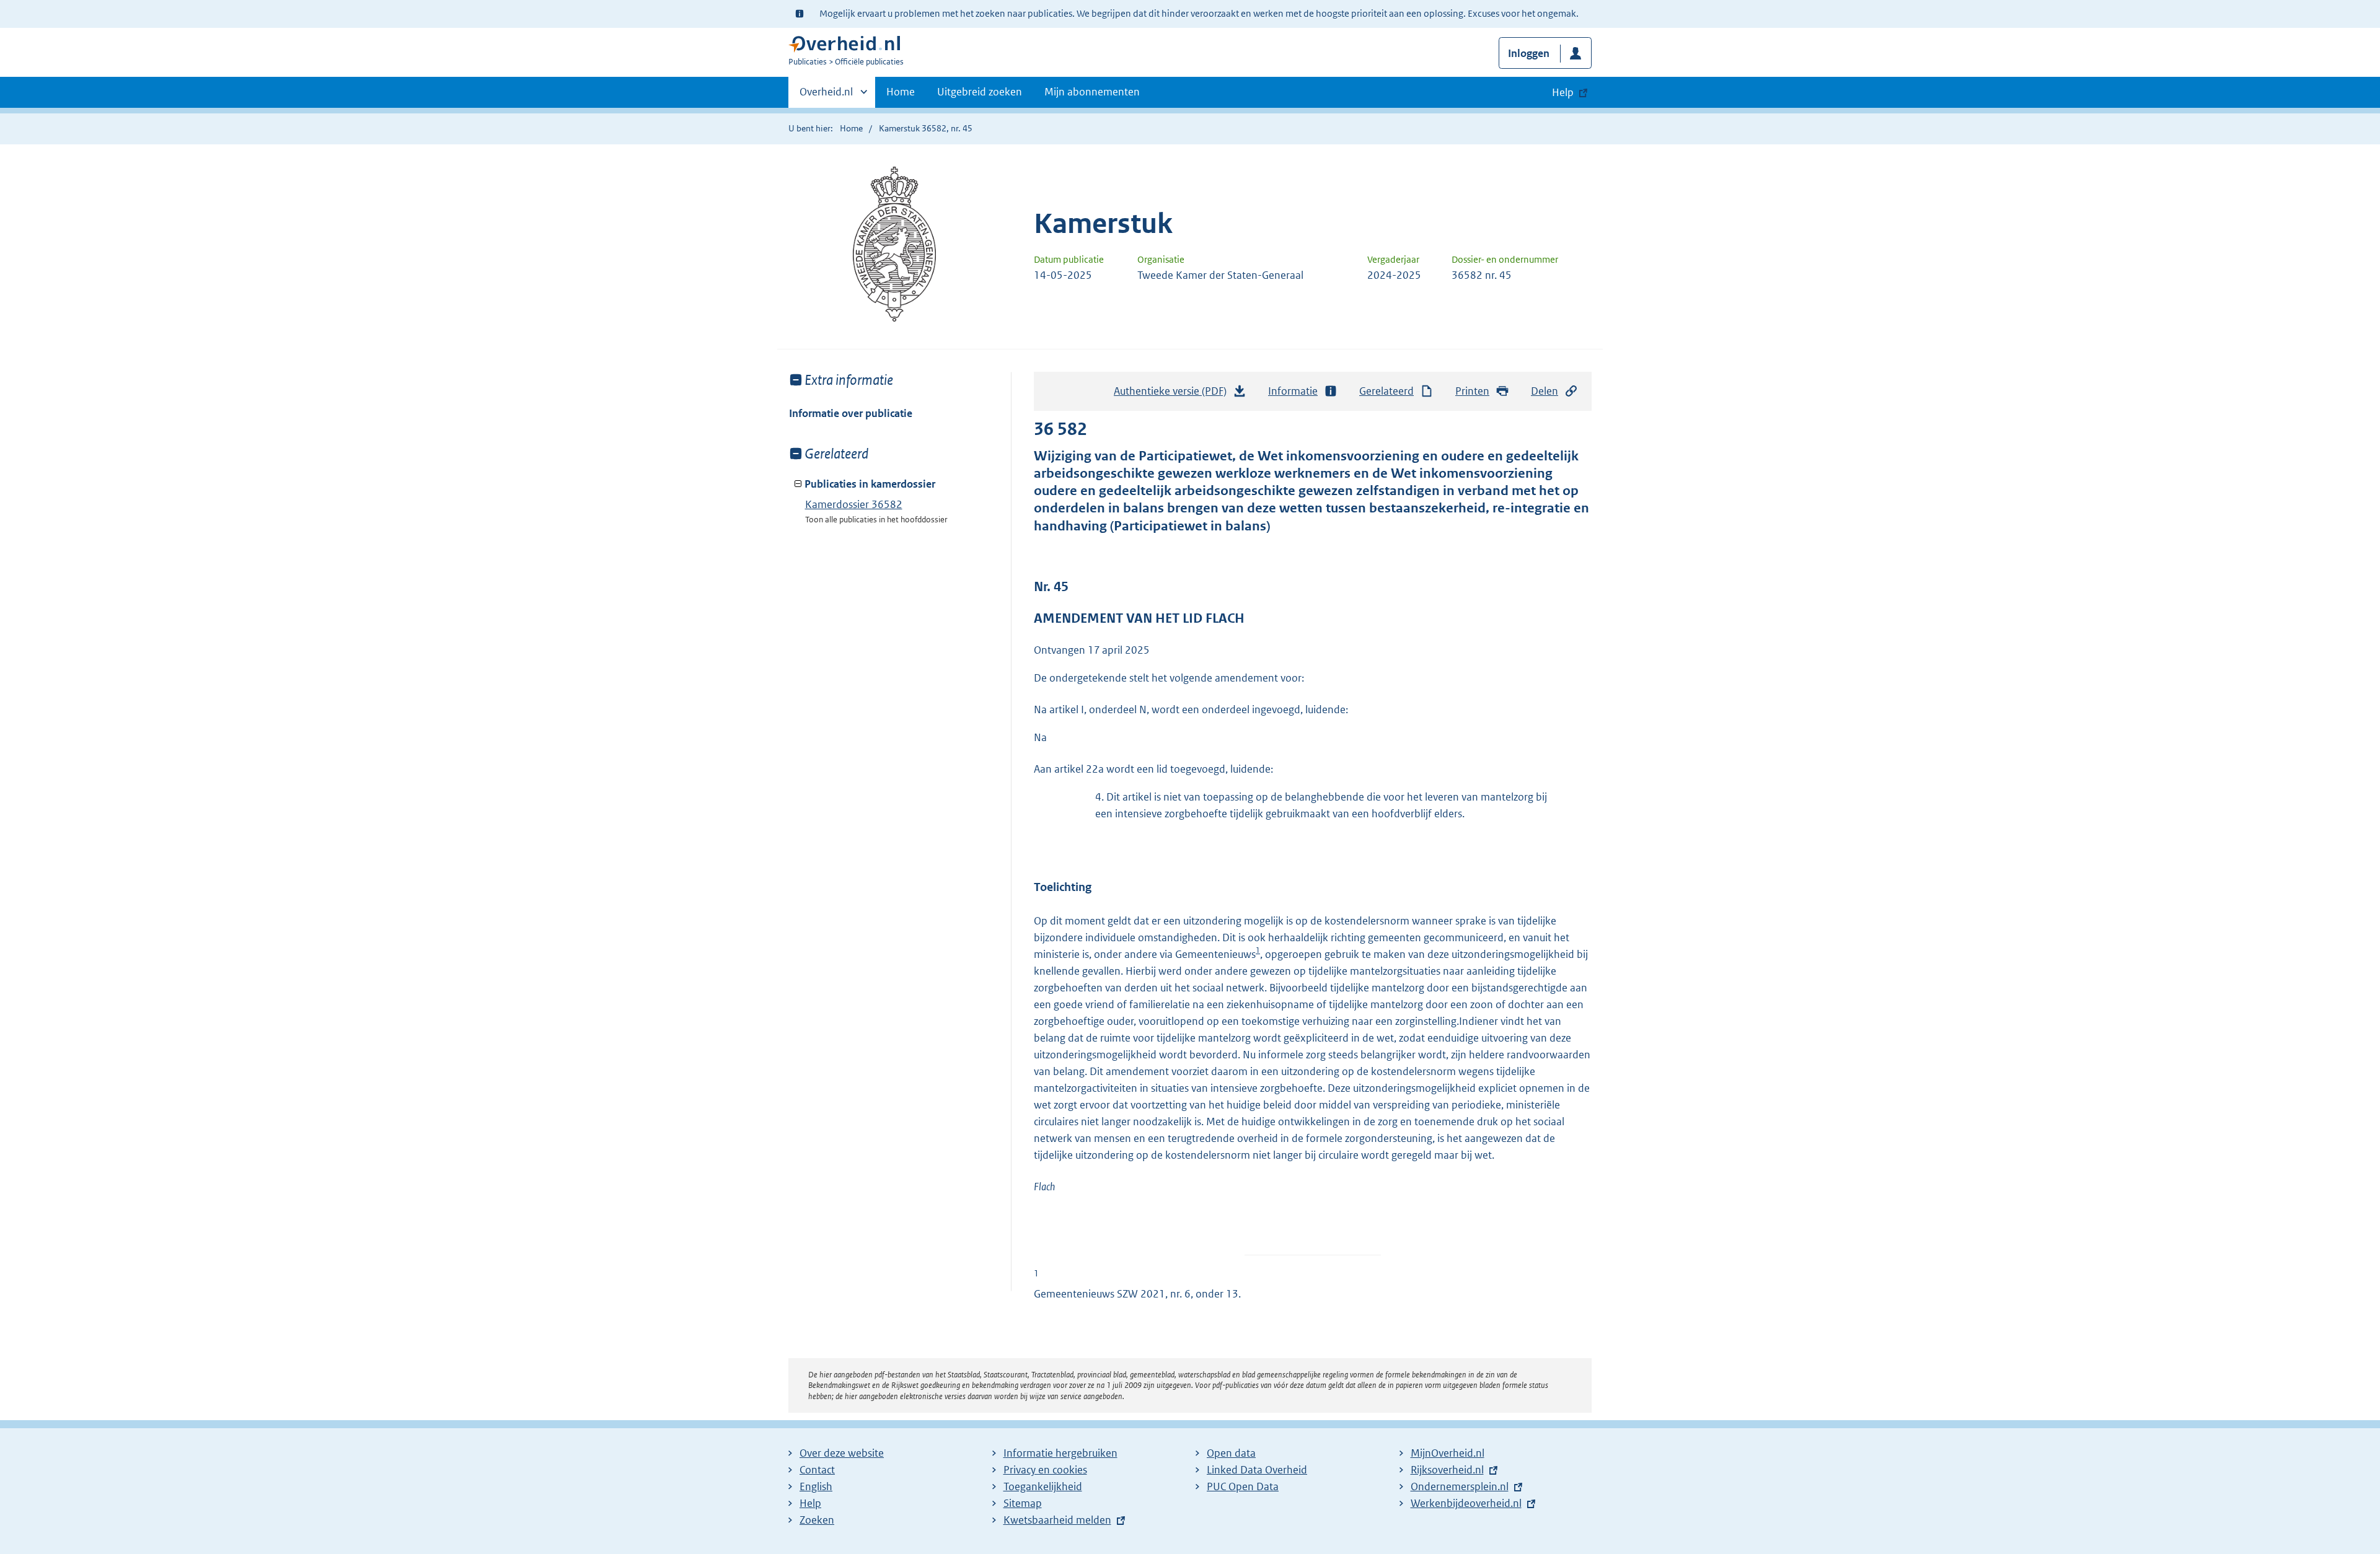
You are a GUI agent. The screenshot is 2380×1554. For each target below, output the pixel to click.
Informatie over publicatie (851, 413)
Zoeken (817, 1520)
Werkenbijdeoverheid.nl (1466, 1503)
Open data (1231, 1453)
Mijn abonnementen (1092, 92)
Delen (1545, 391)
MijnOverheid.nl (1448, 1453)
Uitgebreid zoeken (980, 92)
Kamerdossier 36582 (854, 504)
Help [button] (1563, 92)
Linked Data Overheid (1257, 1470)
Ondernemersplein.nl (1460, 1486)
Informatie (1293, 391)
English (816, 1486)
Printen (1472, 391)
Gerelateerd (1386, 391)
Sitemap (1023, 1503)
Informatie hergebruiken (1060, 1453)
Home (901, 92)
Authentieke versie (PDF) (1174, 395)
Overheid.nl (826, 96)
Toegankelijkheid (1043, 1486)
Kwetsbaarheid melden (1057, 1520)
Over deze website (842, 1453)
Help (810, 1503)
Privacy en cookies (1045, 1470)
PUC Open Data (1243, 1486)
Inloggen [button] (1529, 53)
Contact (817, 1470)
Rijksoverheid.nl (1447, 1470)
